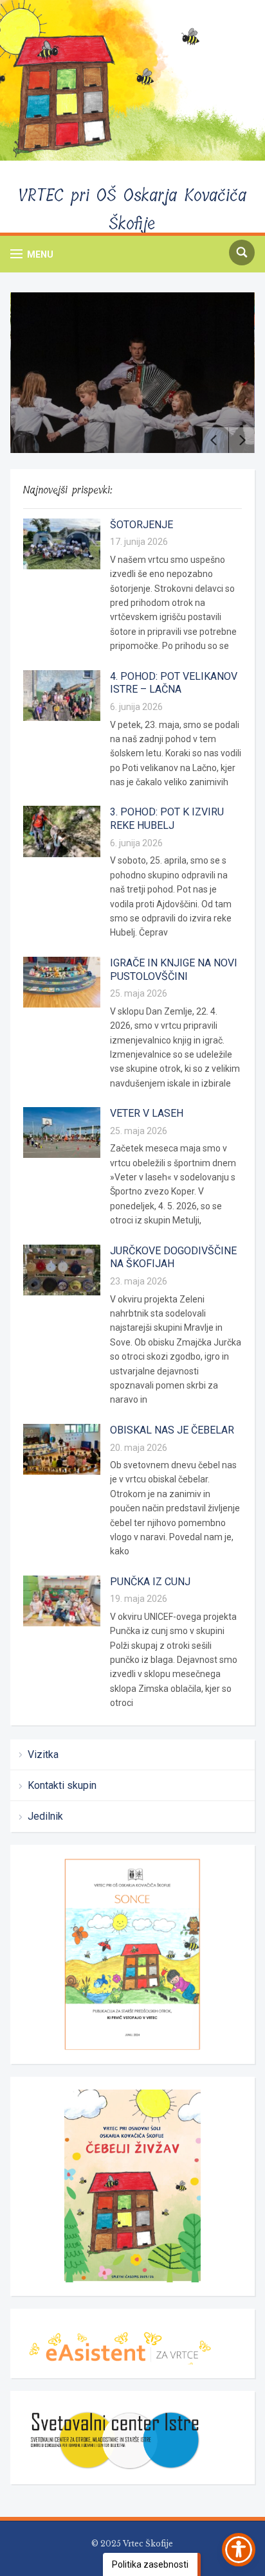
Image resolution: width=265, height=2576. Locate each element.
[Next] (242, 440)
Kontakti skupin (62, 1785)
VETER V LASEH (147, 1113)
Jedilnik (45, 1816)
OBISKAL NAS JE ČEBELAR (172, 1430)
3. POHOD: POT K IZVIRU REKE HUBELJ (167, 819)
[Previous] (215, 440)
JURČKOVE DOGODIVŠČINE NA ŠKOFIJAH (173, 1257)
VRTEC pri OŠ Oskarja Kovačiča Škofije (132, 210)
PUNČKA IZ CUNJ (150, 1582)
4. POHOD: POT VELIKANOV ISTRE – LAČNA (174, 683)
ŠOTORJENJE (142, 525)
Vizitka (43, 1754)
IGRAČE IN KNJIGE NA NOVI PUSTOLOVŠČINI (174, 970)
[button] (32, 254)
